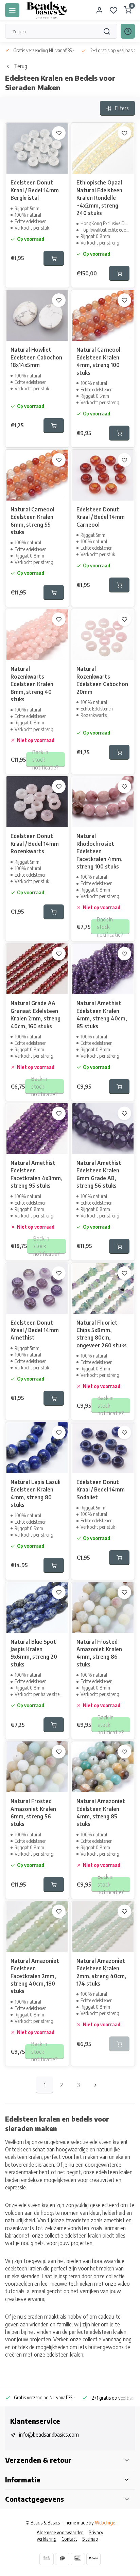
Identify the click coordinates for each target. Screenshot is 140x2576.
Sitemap (90, 2539)
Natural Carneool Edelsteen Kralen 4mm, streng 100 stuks (98, 361)
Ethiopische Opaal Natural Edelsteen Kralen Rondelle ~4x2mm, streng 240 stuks (99, 198)
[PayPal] (93, 2559)
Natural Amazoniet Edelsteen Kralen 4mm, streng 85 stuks (101, 1812)
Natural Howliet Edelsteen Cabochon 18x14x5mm (36, 357)
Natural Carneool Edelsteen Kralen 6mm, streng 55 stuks (32, 521)
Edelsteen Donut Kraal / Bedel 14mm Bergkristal (35, 190)
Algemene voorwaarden (60, 2532)
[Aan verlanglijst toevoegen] (59, 133)
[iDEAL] (62, 2559)
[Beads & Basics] (47, 10)
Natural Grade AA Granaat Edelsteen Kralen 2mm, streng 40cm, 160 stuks (36, 1014)
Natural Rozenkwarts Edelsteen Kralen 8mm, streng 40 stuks (32, 684)
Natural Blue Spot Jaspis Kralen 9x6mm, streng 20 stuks (34, 1653)
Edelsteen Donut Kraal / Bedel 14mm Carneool (101, 517)
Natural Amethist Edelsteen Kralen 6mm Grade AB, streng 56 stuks (99, 1174)
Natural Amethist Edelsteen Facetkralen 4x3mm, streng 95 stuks (36, 1174)
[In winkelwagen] (54, 258)
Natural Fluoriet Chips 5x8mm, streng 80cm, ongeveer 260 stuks (102, 1334)
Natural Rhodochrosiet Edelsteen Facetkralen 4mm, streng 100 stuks (99, 851)
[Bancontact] (78, 2559)
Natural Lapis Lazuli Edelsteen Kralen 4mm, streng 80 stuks (36, 1493)
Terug (21, 66)
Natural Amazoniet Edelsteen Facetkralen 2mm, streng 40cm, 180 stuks (35, 1976)
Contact (69, 2539)
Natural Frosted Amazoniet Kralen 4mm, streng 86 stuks (99, 1653)
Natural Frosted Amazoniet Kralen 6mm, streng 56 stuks (33, 1812)
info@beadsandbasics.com (49, 2435)
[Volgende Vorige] (95, 2085)
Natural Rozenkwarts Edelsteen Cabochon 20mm (102, 680)
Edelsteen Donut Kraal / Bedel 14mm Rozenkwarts (35, 844)
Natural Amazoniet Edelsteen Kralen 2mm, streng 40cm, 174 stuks (101, 1972)
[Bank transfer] (47, 2559)
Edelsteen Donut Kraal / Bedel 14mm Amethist (35, 1330)
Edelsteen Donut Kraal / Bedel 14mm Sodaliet (101, 1490)
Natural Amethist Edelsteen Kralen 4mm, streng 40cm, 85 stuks (102, 1014)
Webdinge (105, 2523)
